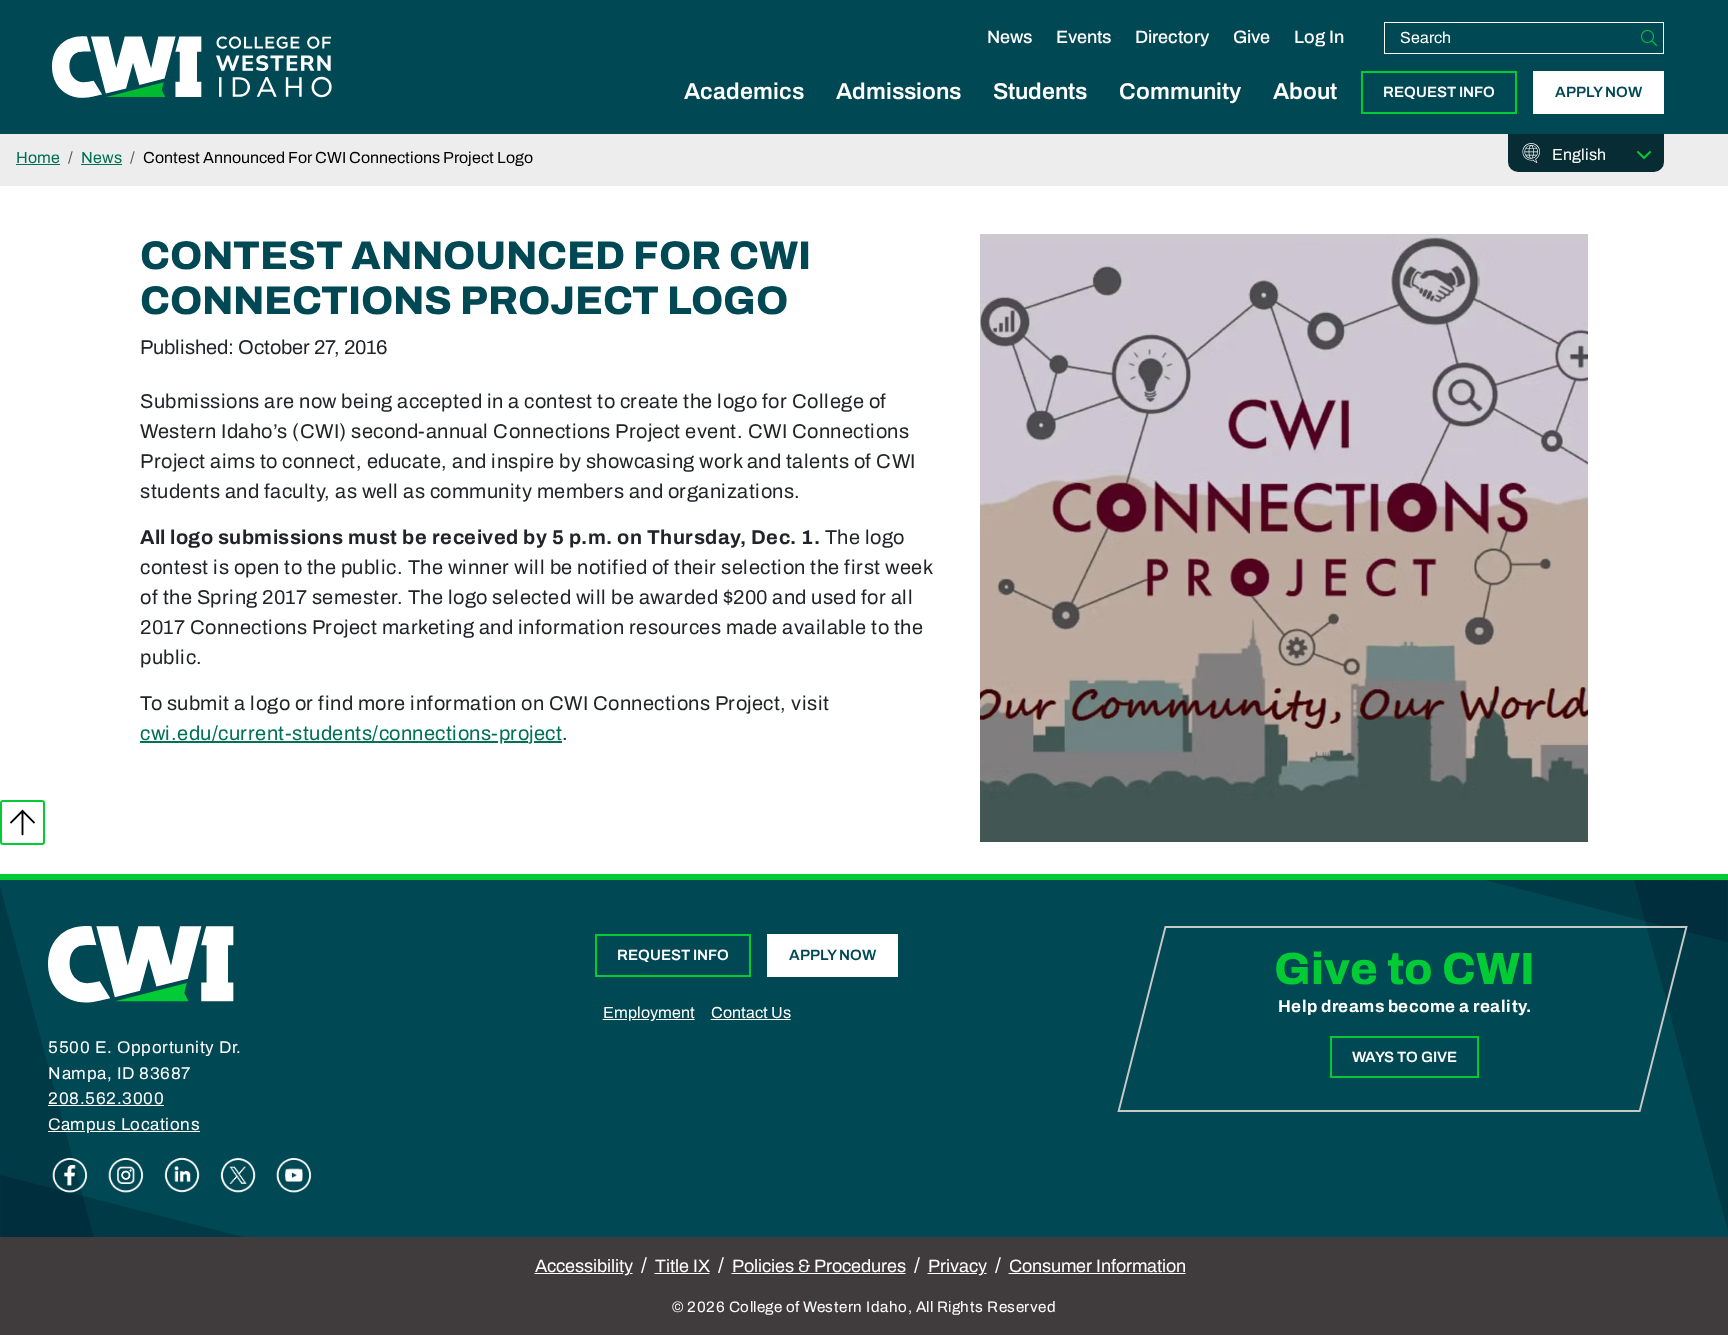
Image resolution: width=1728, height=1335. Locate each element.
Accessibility (584, 1266)
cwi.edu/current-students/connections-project (351, 733)
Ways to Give (1404, 1057)
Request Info (1439, 92)
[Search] (1649, 38)
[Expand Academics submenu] (744, 114)
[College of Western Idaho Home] (192, 67)
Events (1083, 37)
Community (1180, 91)
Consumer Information (1097, 1266)
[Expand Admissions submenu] (899, 114)
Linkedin (182, 1175)
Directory (1172, 37)
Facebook (70, 1175)
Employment (649, 1012)
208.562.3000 (106, 1098)
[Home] (141, 963)
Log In (1319, 37)
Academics (744, 91)
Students (1040, 91)
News (1009, 37)
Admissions (898, 91)
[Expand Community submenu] (1180, 114)
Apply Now (1598, 92)
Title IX (682, 1266)
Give (1251, 37)
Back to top (22, 822)
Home (38, 157)
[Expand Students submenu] (1040, 114)
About (1305, 91)
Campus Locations (124, 1124)
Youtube (294, 1175)
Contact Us (751, 1012)
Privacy (957, 1266)
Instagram (126, 1175)
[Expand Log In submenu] (1319, 58)
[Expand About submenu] (1305, 114)
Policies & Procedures (819, 1266)
